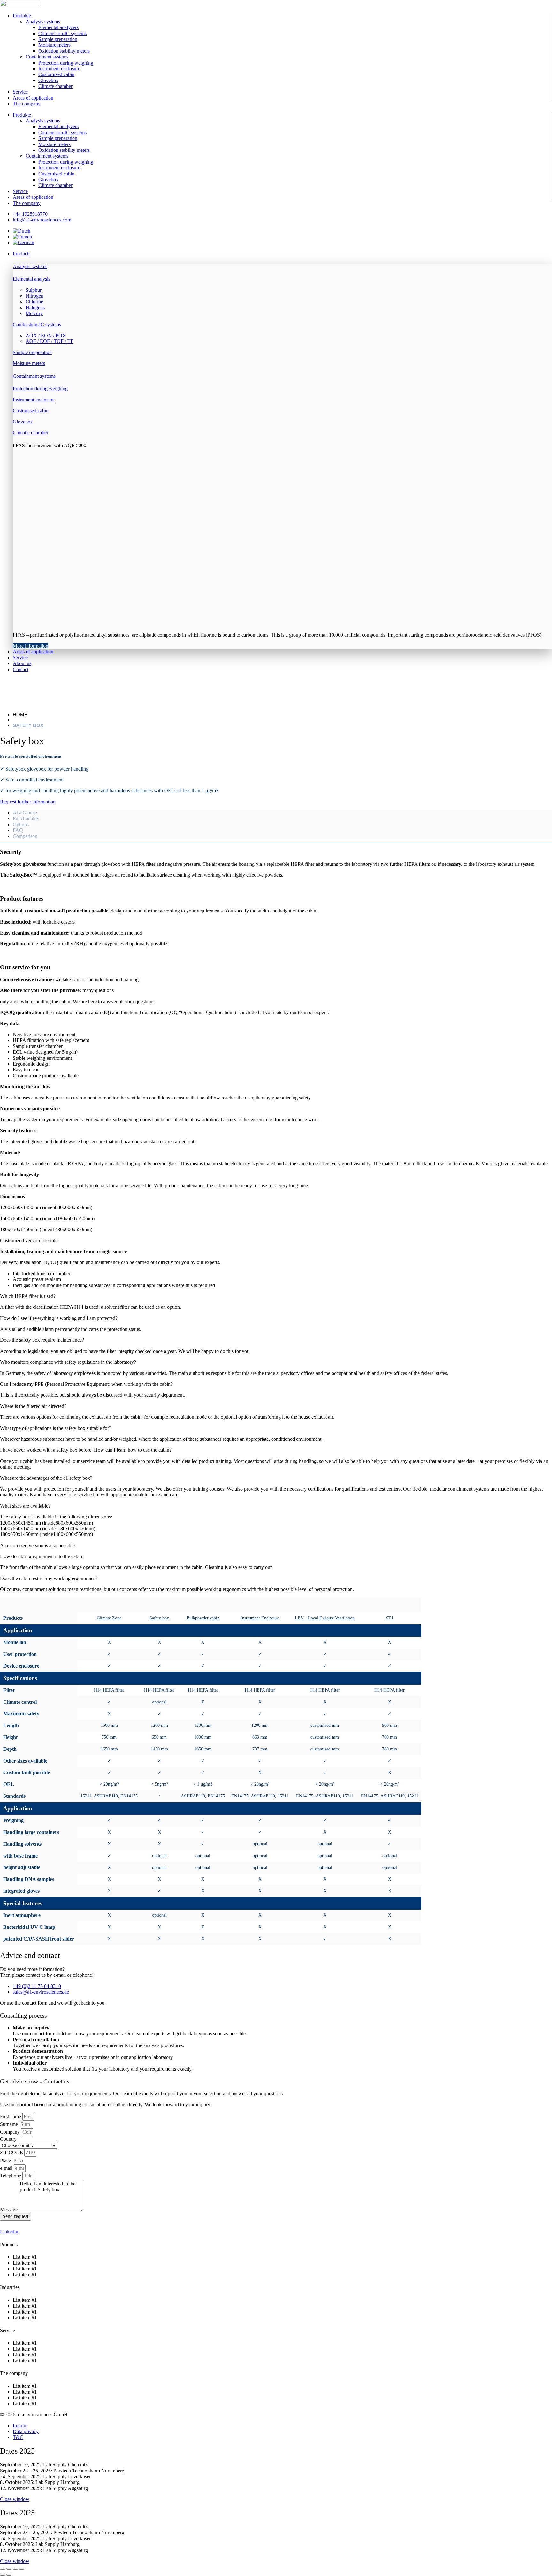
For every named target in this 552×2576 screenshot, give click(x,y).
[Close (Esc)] (22, 2569)
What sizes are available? (25, 1506)
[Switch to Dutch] (22, 231)
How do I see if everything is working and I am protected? (59, 1318)
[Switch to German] (23, 242)
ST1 (390, 1618)
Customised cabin (31, 411)
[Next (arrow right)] (9, 2575)
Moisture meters (54, 45)
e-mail (7, 2168)
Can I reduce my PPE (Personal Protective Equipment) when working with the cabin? (86, 1384)
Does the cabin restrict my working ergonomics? (49, 1578)
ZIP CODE (12, 2152)
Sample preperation (32, 352)
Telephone (11, 2176)
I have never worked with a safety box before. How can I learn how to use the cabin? (86, 1450)
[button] (282, 254)
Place (6, 2160)
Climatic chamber (31, 433)
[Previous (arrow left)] (3, 2575)
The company (27, 104)
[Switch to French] (22, 237)
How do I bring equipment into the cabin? (42, 1556)
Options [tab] (21, 824)
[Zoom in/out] (3, 2569)
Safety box (159, 1618)
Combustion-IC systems (62, 33)
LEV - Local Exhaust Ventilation (325, 1618)
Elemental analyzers (58, 27)
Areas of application (33, 98)
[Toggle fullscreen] (9, 2569)
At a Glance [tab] (25, 813)
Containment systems (47, 57)
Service (20, 92)
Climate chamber (55, 86)
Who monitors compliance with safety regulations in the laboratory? (68, 1362)
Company (11, 2132)
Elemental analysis (31, 279)
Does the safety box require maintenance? (42, 1340)
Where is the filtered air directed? (33, 1406)
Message (9, 2210)
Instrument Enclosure (260, 1618)
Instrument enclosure (59, 69)
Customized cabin (56, 74)
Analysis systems (43, 22)
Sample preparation (58, 39)
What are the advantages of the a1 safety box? (46, 1478)
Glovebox (48, 80)
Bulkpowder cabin (203, 1618)
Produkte (22, 16)
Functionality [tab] (26, 818)
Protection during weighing (66, 63)
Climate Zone (109, 1618)
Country (8, 2139)
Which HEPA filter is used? (28, 1296)
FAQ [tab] (18, 830)
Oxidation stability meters (64, 51)
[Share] (15, 2569)
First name (11, 2117)
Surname (10, 2124)
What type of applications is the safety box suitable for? (56, 1428)
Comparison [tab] (25, 836)
